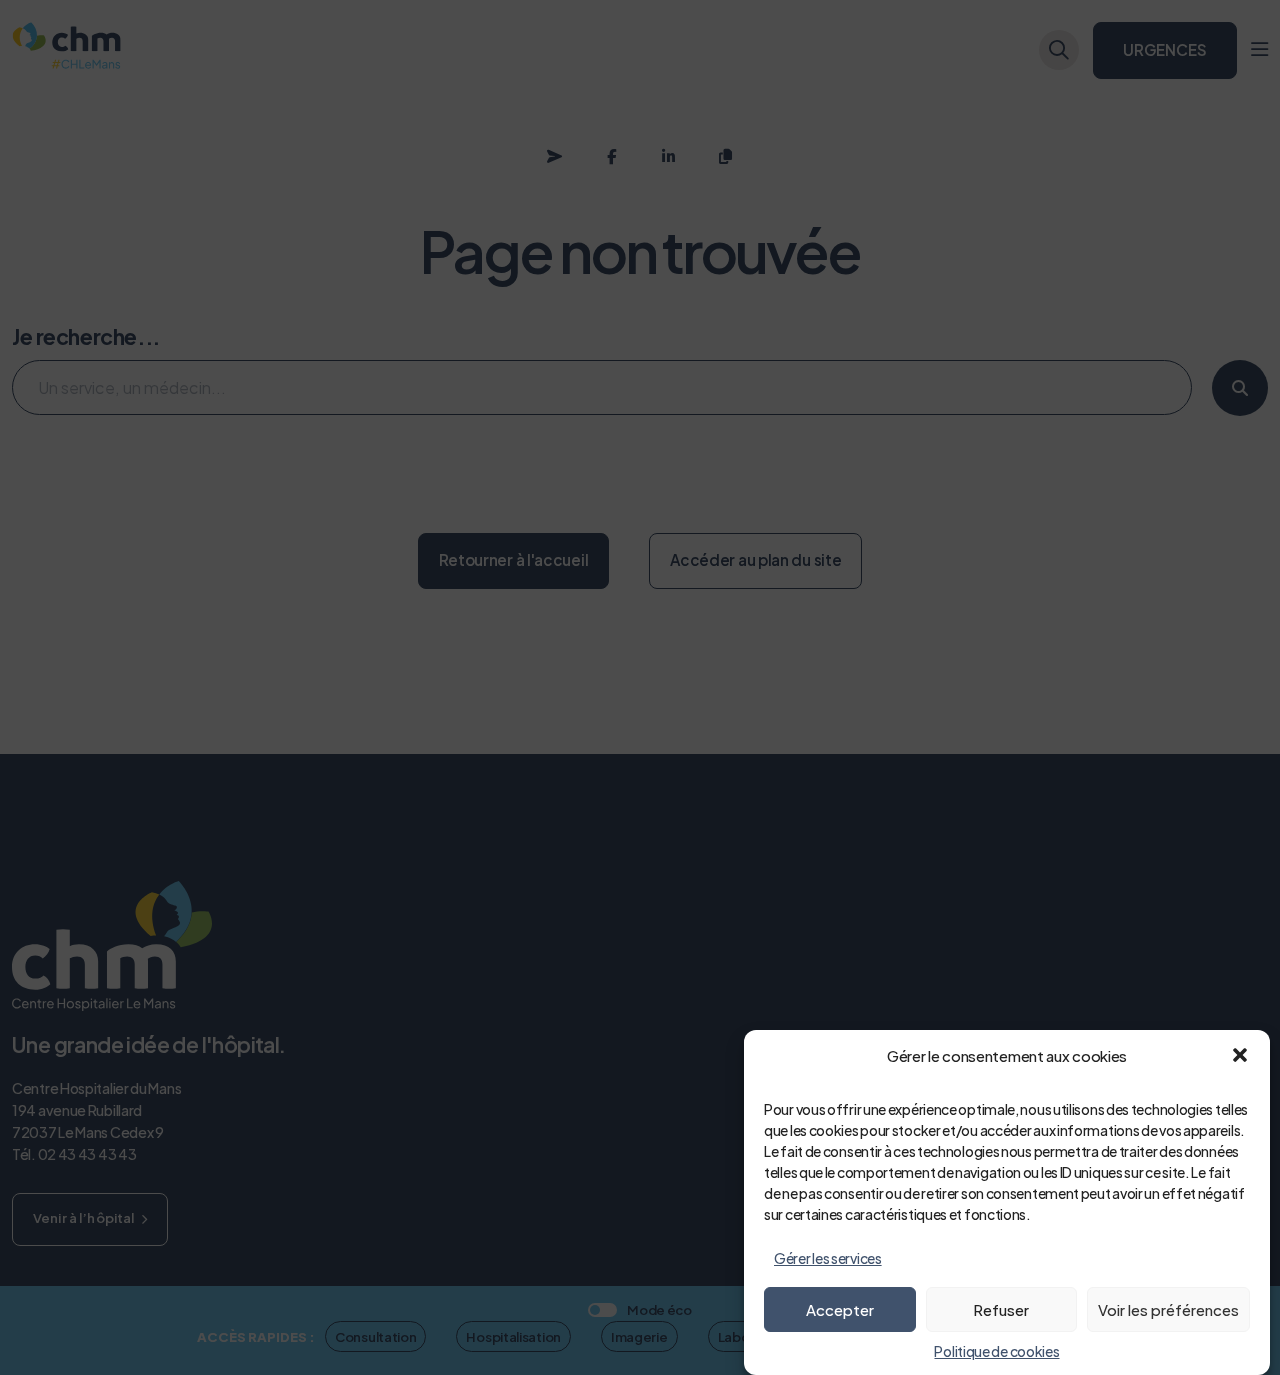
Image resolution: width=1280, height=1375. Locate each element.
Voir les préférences (1168, 1309)
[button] (1240, 1055)
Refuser (1001, 1309)
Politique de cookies (996, 1351)
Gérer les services (828, 1258)
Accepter (840, 1309)
